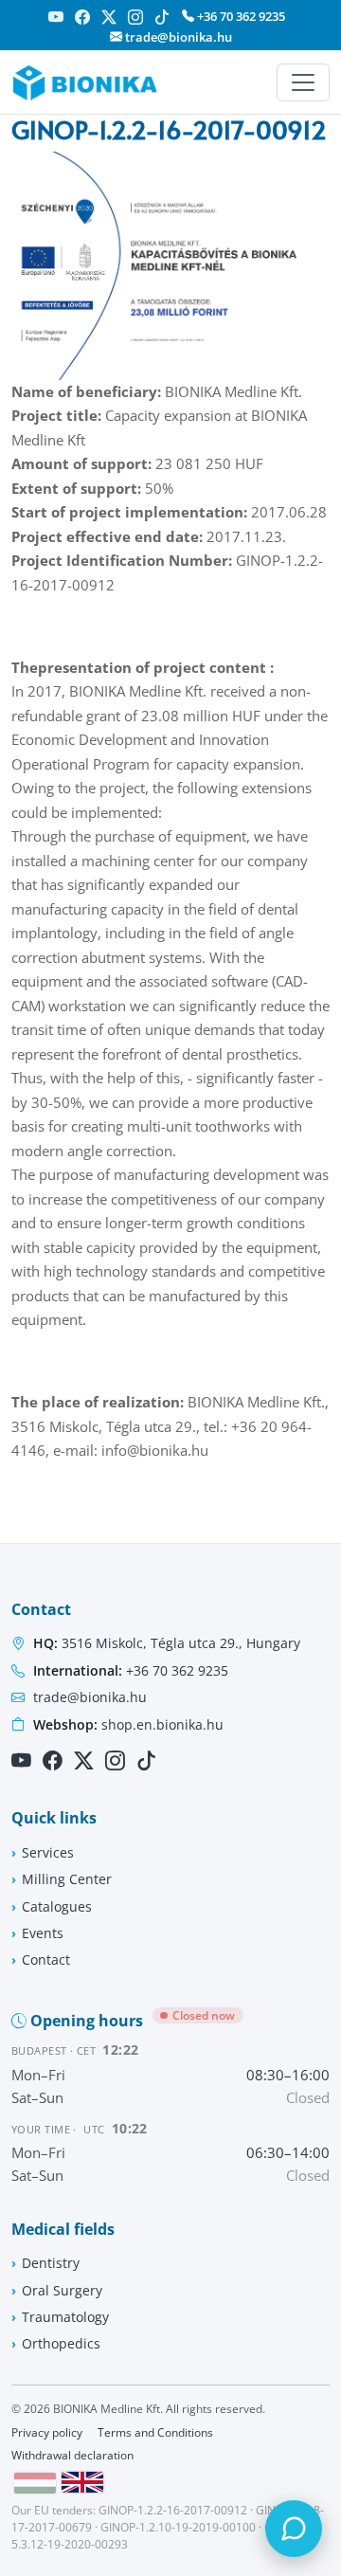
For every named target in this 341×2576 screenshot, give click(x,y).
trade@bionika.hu (177, 37)
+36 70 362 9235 (240, 16)
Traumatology (65, 2317)
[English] (82, 2482)
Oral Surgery (62, 2290)
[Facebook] (82, 17)
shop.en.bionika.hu (128, 1724)
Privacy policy (47, 2432)
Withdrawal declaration (72, 2455)
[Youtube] (56, 17)
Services (48, 1852)
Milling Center (67, 1879)
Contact (46, 1959)
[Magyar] (35, 2483)
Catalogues (57, 1906)
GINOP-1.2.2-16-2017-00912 (173, 2510)
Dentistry (51, 2263)
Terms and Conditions (155, 2432)
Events (43, 1933)
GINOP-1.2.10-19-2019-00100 (178, 2527)
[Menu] (303, 82)
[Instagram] (135, 17)
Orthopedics (61, 2343)
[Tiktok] (162, 17)
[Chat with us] (294, 2529)
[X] (109, 17)
